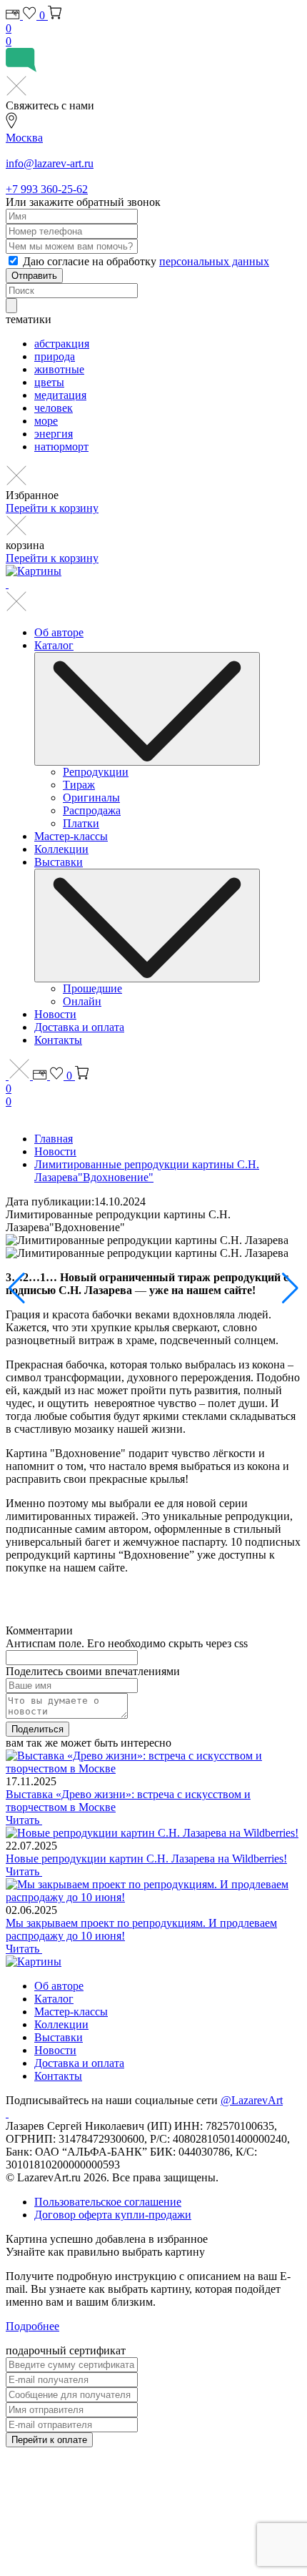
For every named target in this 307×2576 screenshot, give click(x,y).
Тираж (79, 785)
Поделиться (37, 1729)
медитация (60, 395)
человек (54, 408)
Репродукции (96, 772)
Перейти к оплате (49, 2440)
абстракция (62, 344)
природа (55, 356)
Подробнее (32, 2326)
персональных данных (214, 261)
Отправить (34, 276)
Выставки (59, 862)
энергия (54, 434)
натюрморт (61, 446)
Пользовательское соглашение (108, 2202)
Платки (81, 823)
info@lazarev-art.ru (50, 163)
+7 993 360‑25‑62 (47, 189)
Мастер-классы (71, 836)
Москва (24, 138)
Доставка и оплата (79, 1027)
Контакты (58, 1040)
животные (59, 369)
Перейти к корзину (52, 508)
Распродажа (92, 810)
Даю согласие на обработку (146, 261)
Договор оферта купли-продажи (113, 2215)
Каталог (54, 645)
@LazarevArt (252, 2100)
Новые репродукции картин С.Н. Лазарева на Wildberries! (146, 1859)
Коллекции (61, 849)
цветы (49, 382)
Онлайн (82, 1001)
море (46, 421)
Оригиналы (91, 798)
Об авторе (59, 632)
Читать (24, 1820)
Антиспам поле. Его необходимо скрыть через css (127, 1643)
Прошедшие (92, 988)
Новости (55, 1014)
